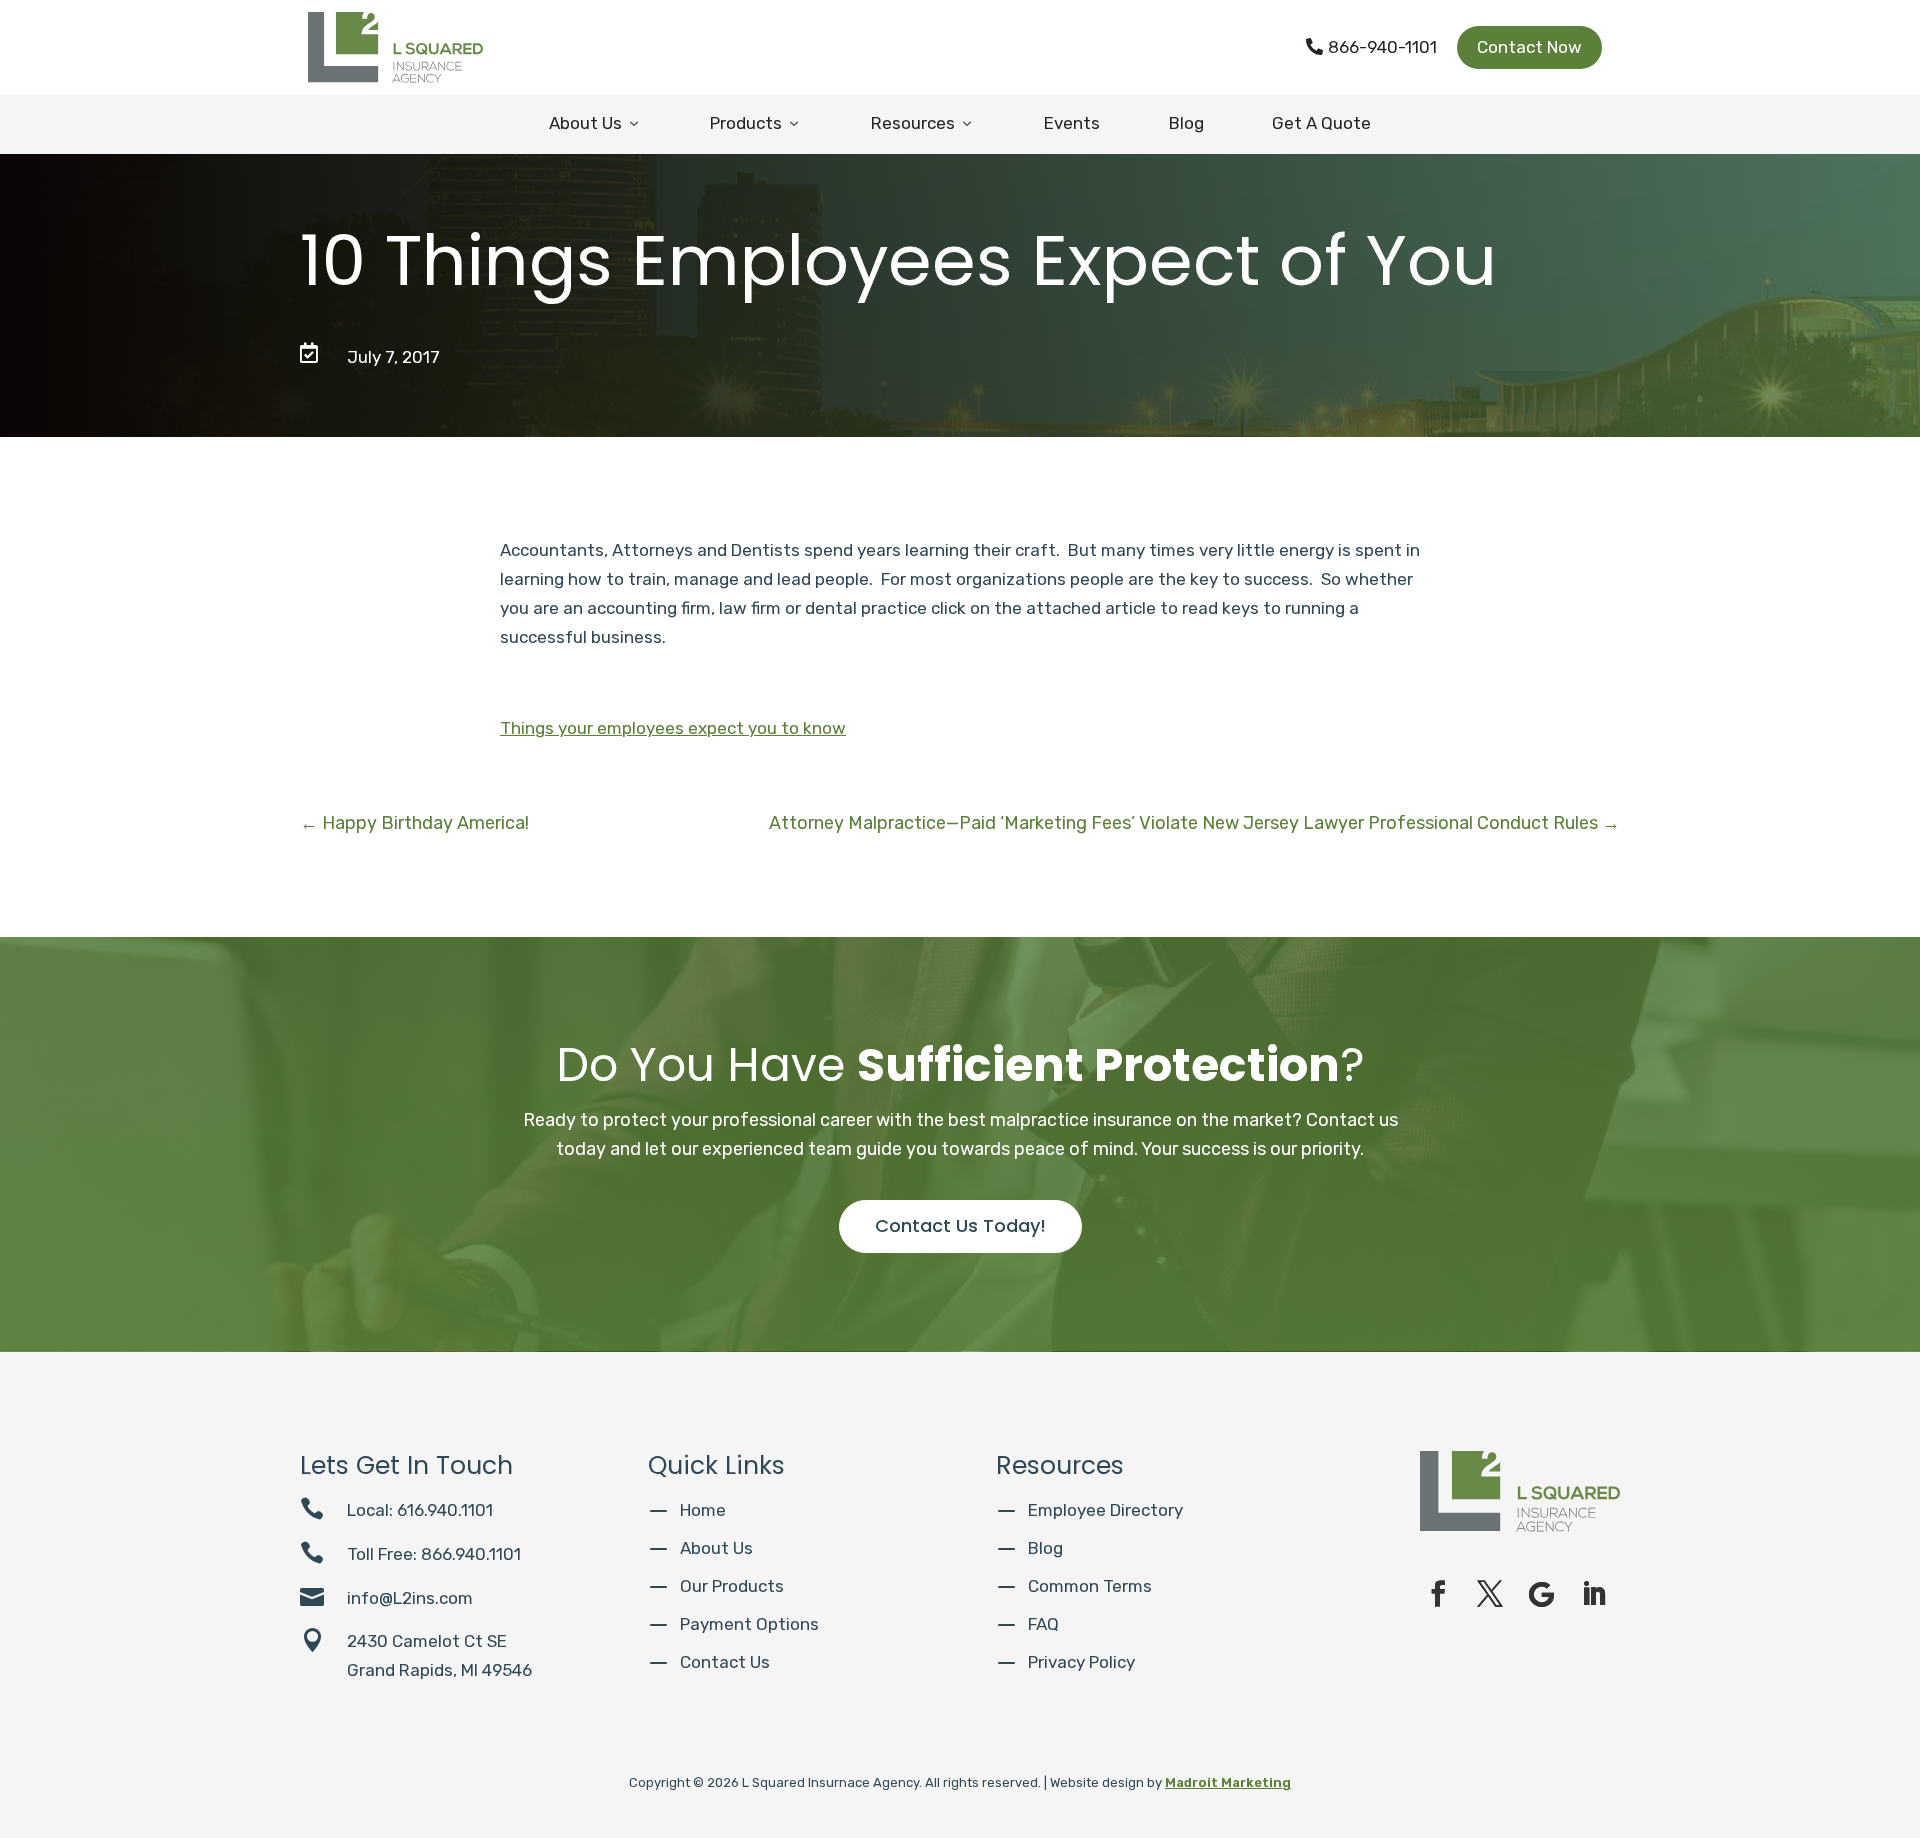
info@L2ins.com (410, 1598)
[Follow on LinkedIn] (1594, 1594)
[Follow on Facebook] (1438, 1594)
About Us (595, 123)
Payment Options (749, 1624)
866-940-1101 (1371, 47)
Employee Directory (1105, 1510)
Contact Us (725, 1662)
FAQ (1043, 1624)
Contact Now (1529, 47)
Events (1072, 123)
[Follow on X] (1490, 1594)
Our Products (732, 1586)
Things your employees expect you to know (673, 728)
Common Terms (1090, 1586)
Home (703, 1510)
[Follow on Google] (1542, 1594)
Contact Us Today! (960, 1225)
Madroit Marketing (1228, 1782)
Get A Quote (1321, 123)
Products (756, 123)
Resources (923, 123)
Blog (1186, 123)
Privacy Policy (1081, 1662)
